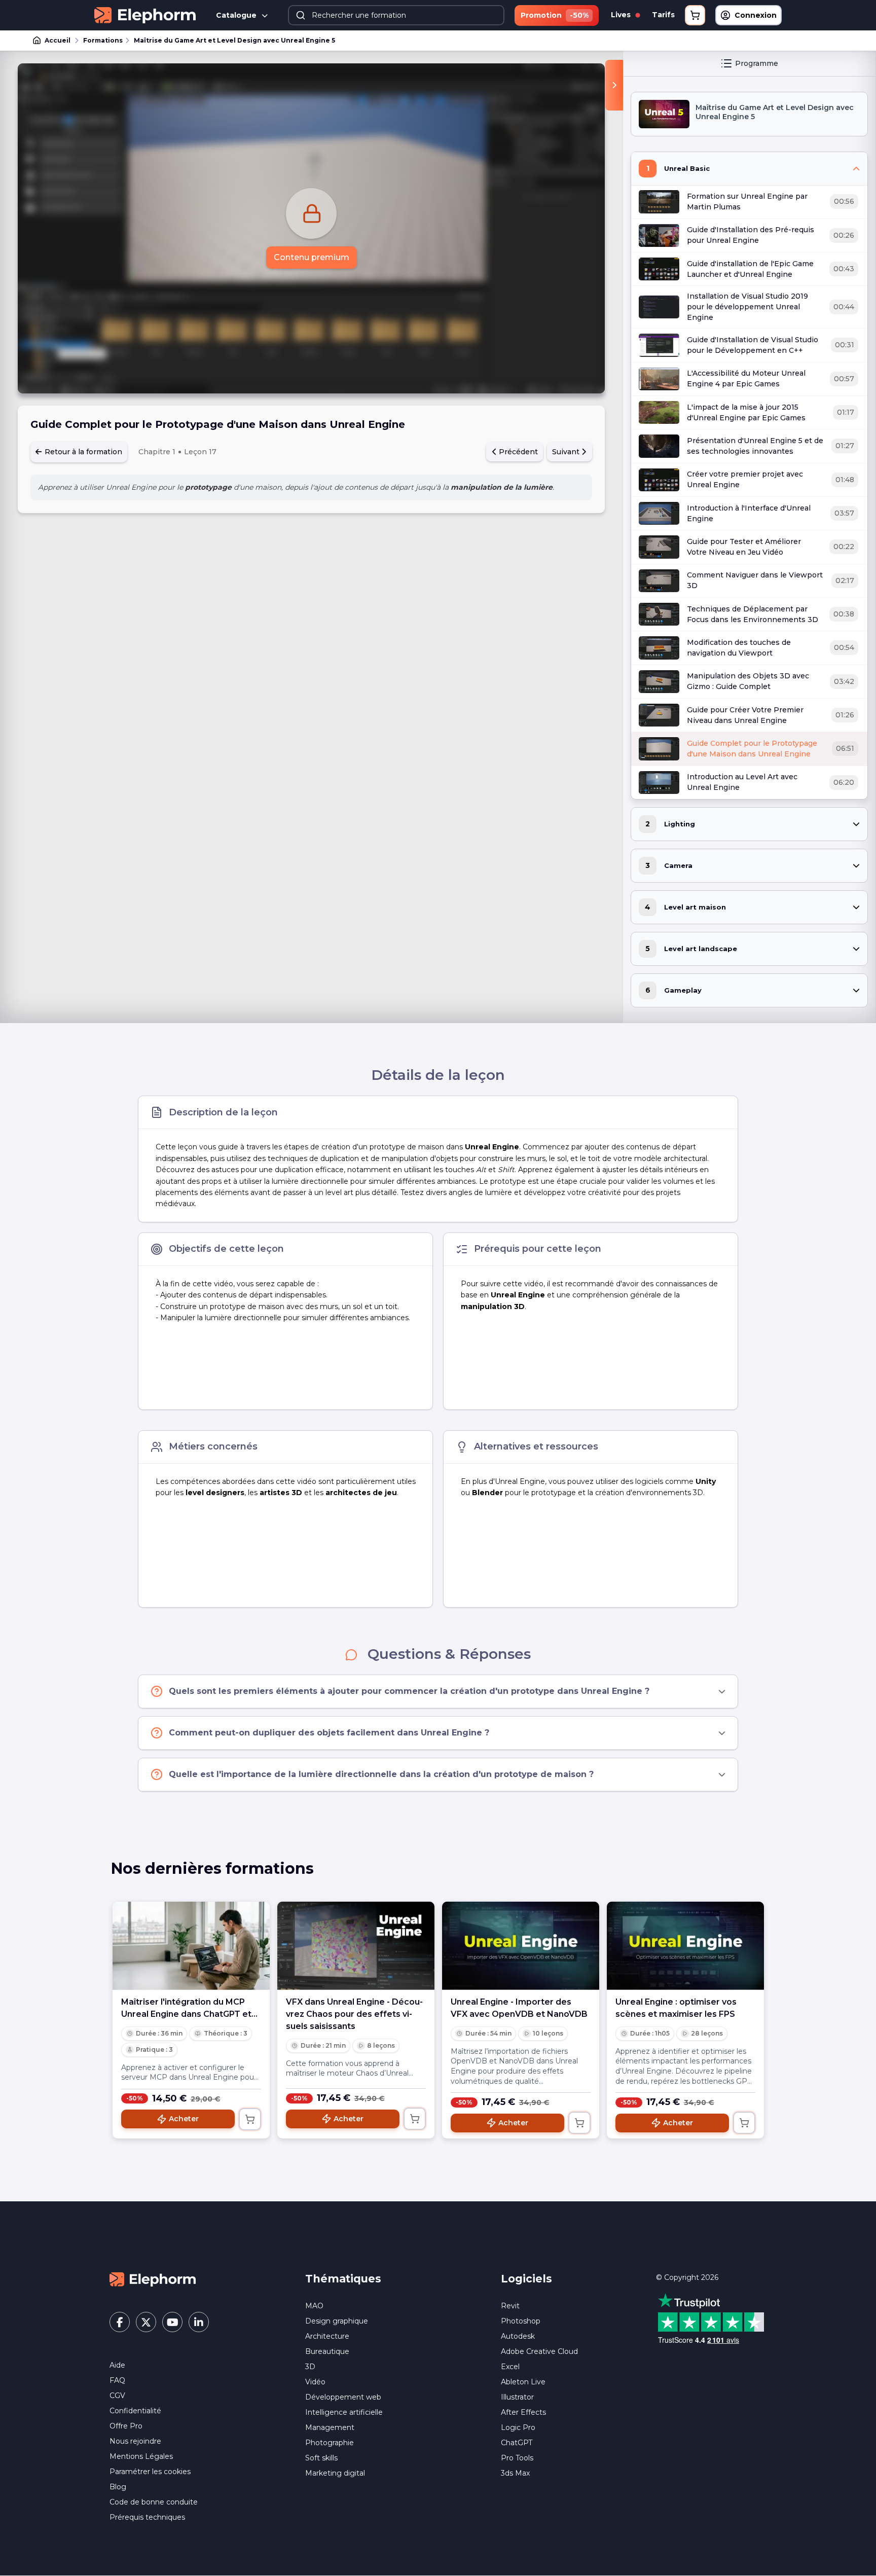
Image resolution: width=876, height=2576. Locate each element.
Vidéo (315, 2382)
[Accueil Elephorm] (153, 2279)
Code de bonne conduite (154, 2502)
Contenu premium (312, 257)
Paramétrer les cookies (150, 2472)
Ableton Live (523, 2382)
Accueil (58, 40)
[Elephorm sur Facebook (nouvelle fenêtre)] (120, 2322)
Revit (510, 2306)
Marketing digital (335, 2473)
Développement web (343, 2397)
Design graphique (337, 2321)
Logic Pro (518, 2427)
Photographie (330, 2443)
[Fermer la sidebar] (614, 85)
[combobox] (396, 15)
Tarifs (663, 15)
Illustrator (517, 2397)
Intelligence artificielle (344, 2412)
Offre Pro (126, 2426)
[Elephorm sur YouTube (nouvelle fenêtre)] (172, 2322)
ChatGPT (517, 2443)
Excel (510, 2367)
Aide (117, 2365)
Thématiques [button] (343, 2279)
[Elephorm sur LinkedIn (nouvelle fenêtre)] (199, 2322)
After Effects (523, 2412)
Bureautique (327, 2351)
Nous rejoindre (135, 2441)
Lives (622, 15)
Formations (103, 40)
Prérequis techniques (147, 2517)
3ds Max (515, 2473)
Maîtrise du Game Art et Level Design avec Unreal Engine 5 (234, 40)
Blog (118, 2487)
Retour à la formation (82, 452)
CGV (117, 2396)
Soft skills (321, 2458)
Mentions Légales (141, 2456)
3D (310, 2367)
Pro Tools (517, 2458)
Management (330, 2427)
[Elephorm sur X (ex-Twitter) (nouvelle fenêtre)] (146, 2322)
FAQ (117, 2380)
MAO (314, 2306)
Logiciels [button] (526, 2279)
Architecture (327, 2336)
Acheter (184, 2119)
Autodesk (518, 2336)
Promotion (555, 15)
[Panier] (695, 15)
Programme (757, 63)
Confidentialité (135, 2411)
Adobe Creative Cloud (539, 2351)
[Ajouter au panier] (250, 2119)
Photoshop (521, 2321)
